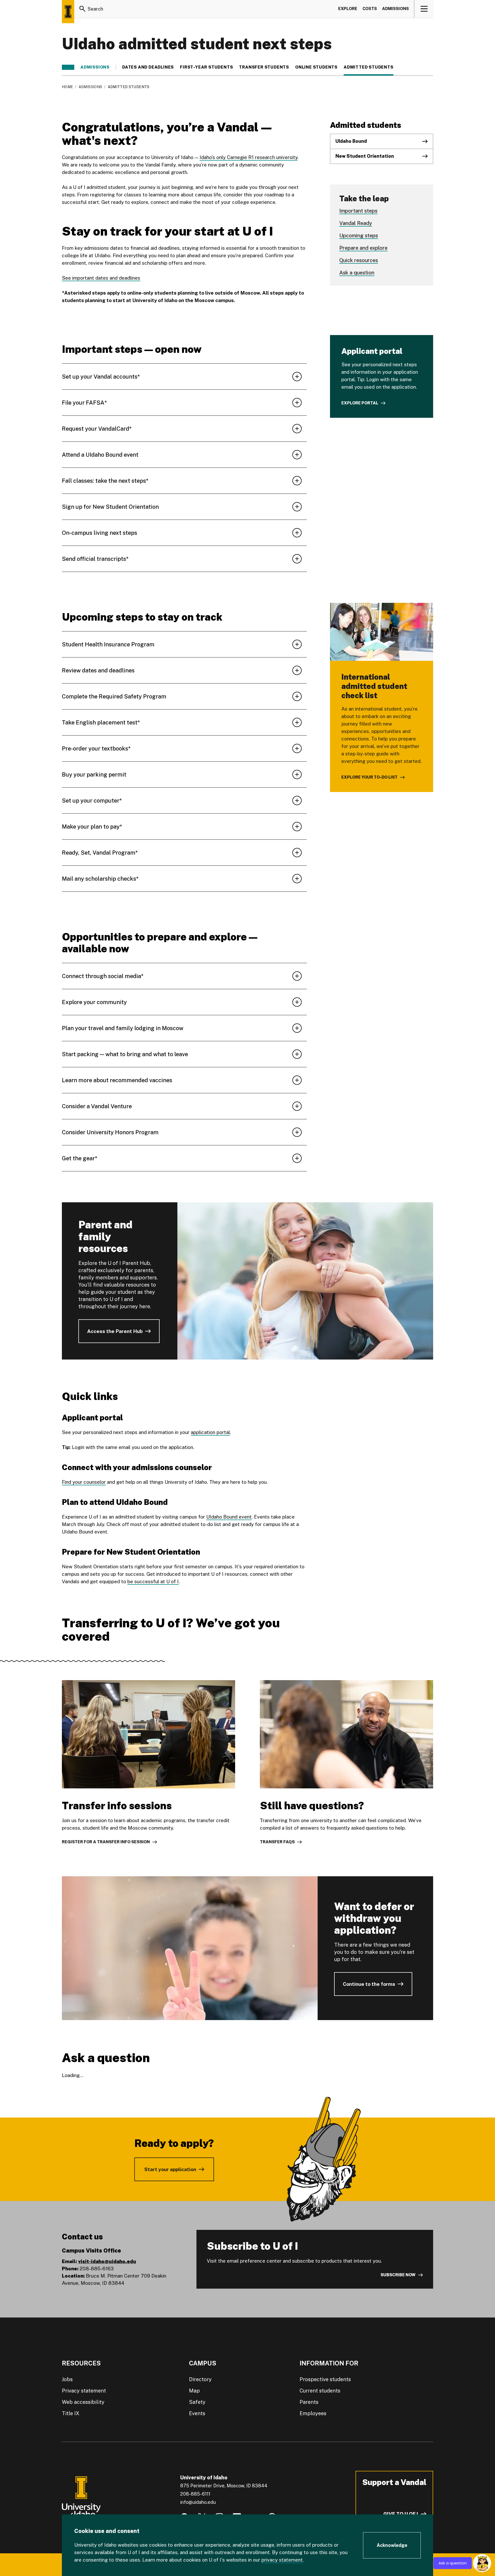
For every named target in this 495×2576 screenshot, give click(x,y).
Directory (200, 2379)
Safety (197, 2402)
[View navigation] (424, 9)
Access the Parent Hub (115, 1331)
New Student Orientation (365, 156)
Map (194, 2391)
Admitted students (369, 67)
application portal (210, 1432)
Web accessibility (83, 2402)
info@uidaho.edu (198, 2502)
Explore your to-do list (369, 777)
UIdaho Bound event (229, 1517)
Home (67, 87)
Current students (320, 2391)
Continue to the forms (369, 1984)
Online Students (316, 67)
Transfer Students (264, 67)
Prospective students (325, 2379)
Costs (370, 9)
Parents (309, 2402)
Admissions (395, 9)
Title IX (71, 2413)
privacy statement (282, 2560)
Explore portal (360, 403)
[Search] (82, 9)
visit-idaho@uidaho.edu (107, 2261)
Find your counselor (84, 1482)
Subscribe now (398, 2275)
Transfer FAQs (277, 1842)
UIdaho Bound (351, 141)
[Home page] (68, 12)
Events (197, 2413)
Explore (348, 9)
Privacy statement (84, 2391)
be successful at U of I (153, 1581)
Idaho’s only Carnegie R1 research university (249, 157)
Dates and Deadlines (148, 67)
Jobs (67, 2379)
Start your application (170, 2169)
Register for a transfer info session (106, 1842)
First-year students (206, 67)
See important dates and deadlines (101, 278)
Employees (313, 2413)
